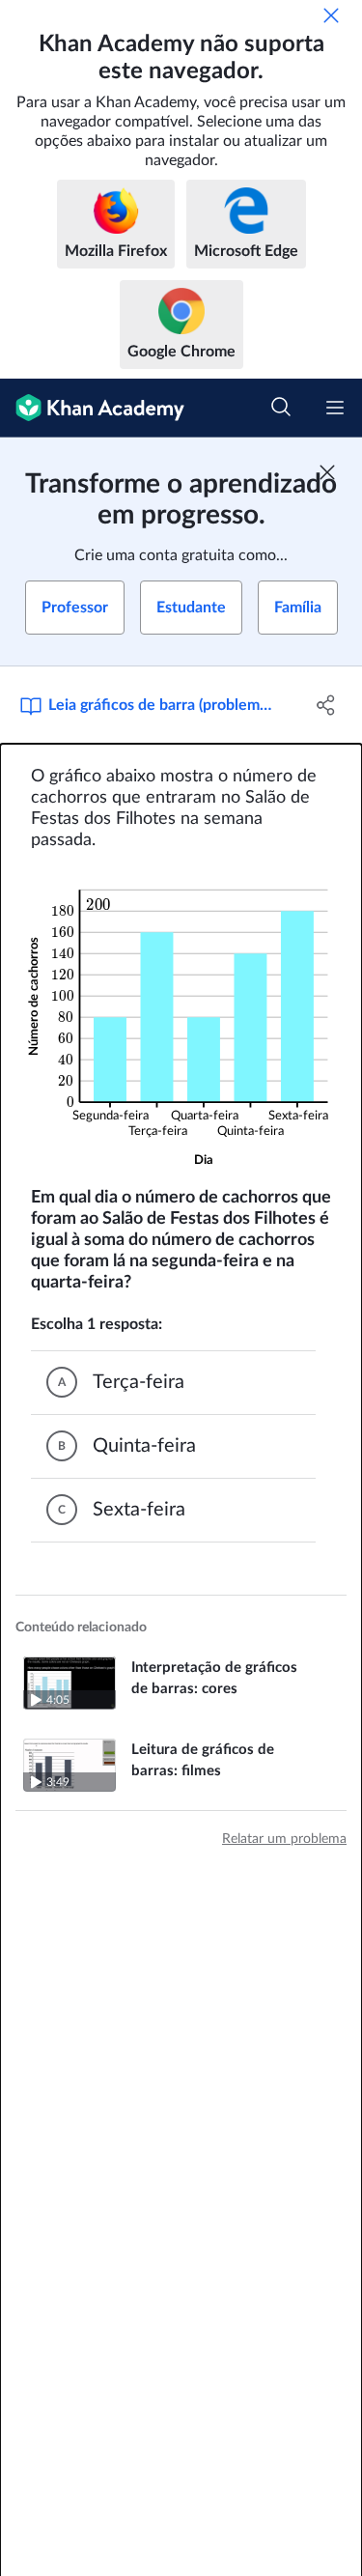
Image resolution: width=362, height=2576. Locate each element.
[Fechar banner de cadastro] (327, 472)
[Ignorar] (331, 15)
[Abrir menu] (335, 408)
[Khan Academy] (92, 408)
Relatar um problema (284, 1839)
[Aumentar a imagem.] (181, 1019)
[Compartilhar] (326, 705)
